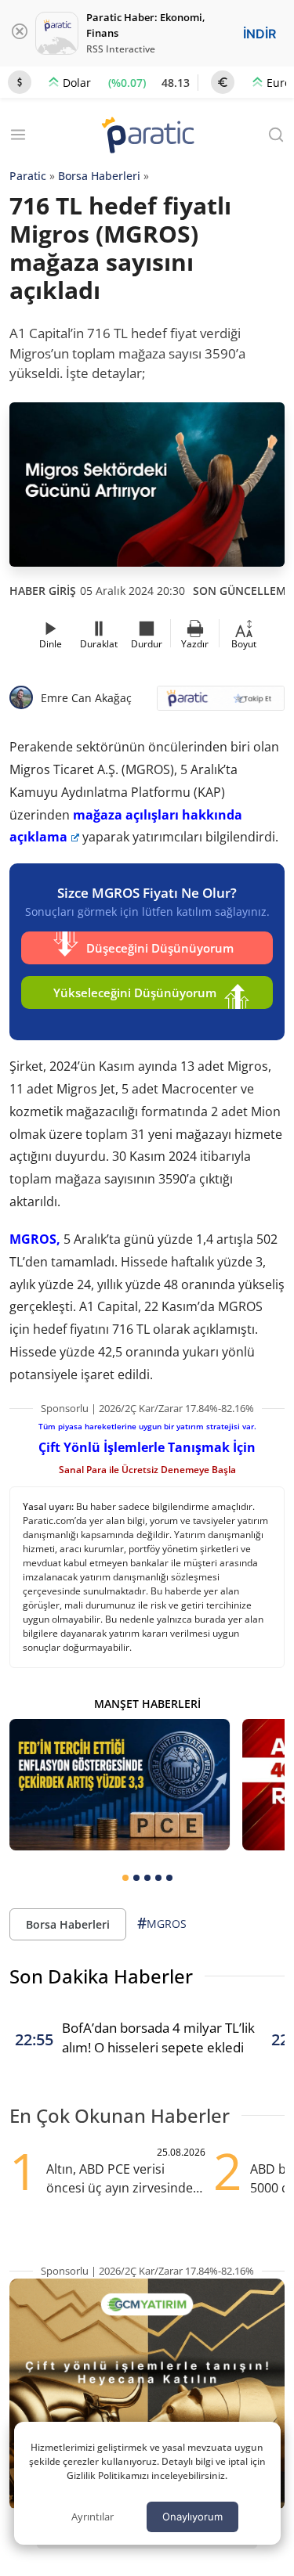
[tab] (125, 1878)
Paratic (28, 176)
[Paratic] (147, 137)
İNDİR (260, 34)
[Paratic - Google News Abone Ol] (221, 703)
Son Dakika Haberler (101, 1976)
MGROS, (35, 1239)
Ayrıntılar (93, 2517)
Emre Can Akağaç (86, 698)
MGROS (162, 1923)
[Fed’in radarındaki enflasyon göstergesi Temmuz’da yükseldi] (120, 1785)
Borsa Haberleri (99, 176)
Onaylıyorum (192, 2517)
